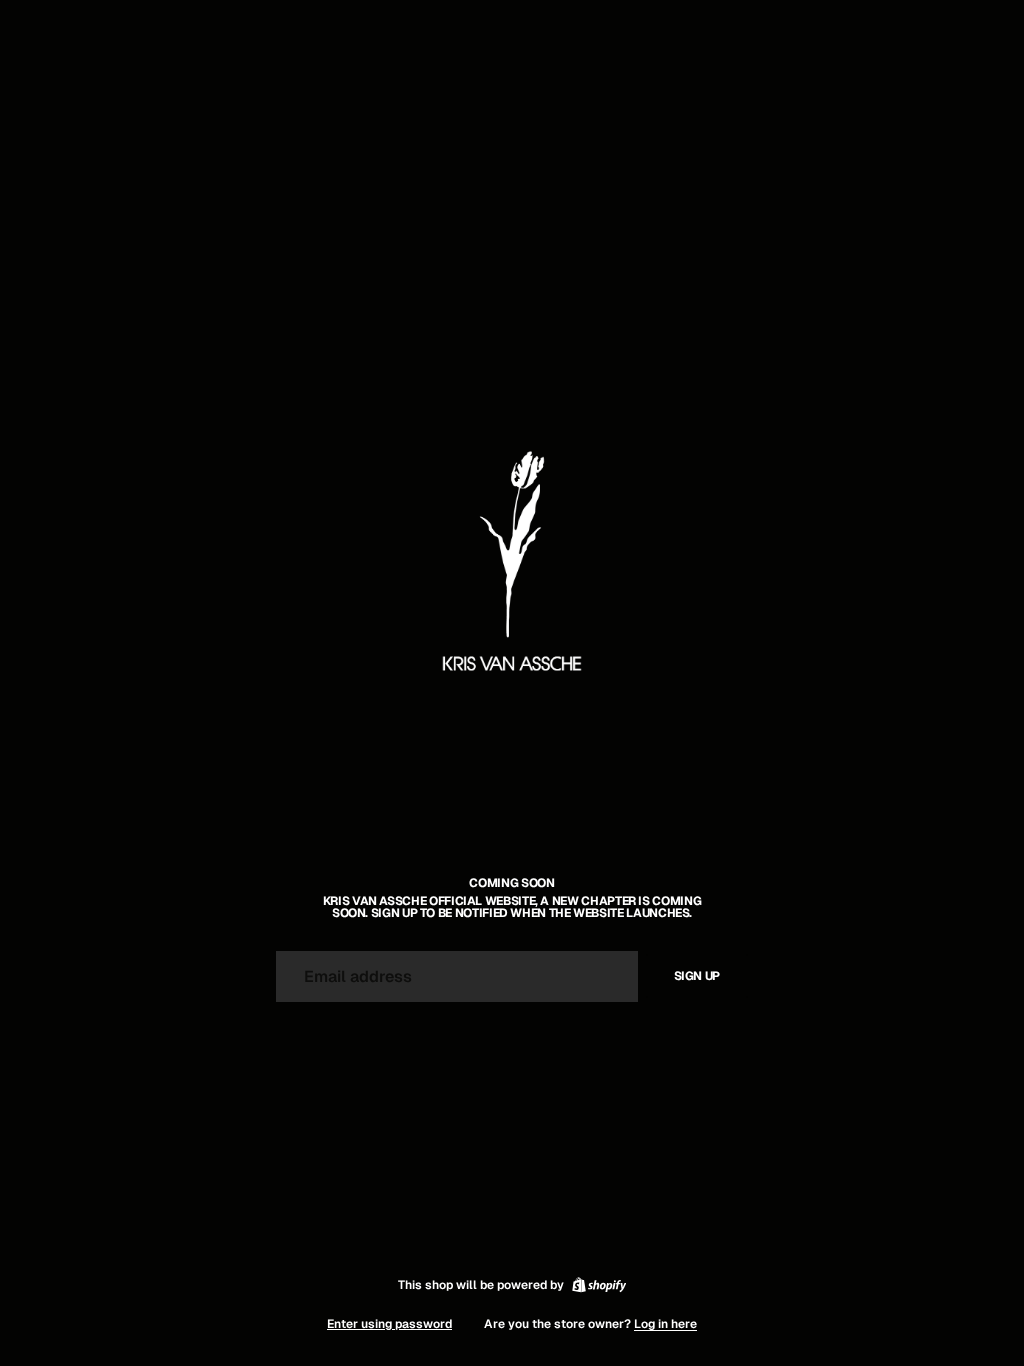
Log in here (665, 1324)
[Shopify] (599, 1285)
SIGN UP (697, 976)
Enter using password (389, 1324)
